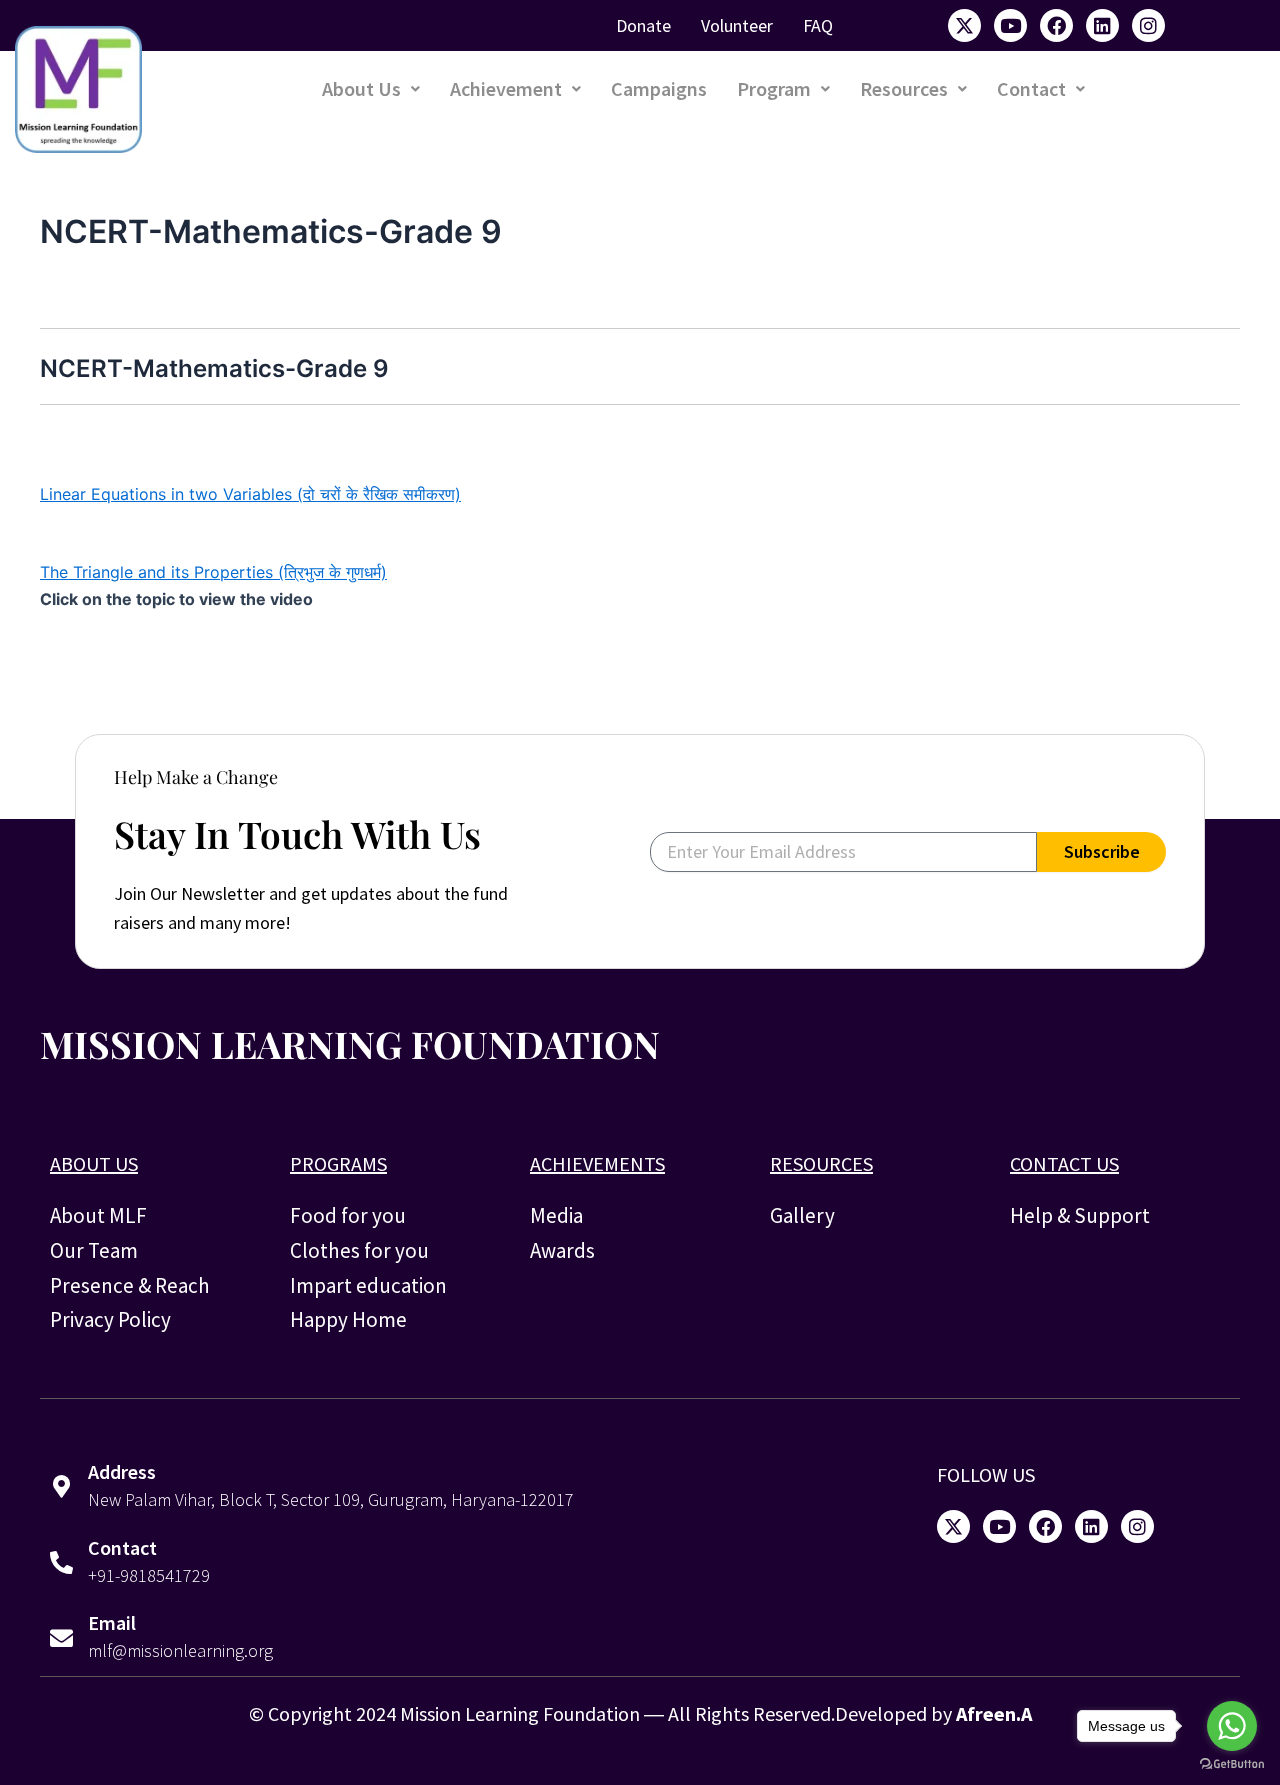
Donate (643, 25)
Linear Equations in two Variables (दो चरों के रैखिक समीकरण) (250, 494)
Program (774, 88)
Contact (1031, 88)
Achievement (506, 88)
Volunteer (737, 25)
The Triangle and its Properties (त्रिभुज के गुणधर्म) (213, 572)
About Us (361, 88)
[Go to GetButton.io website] (1232, 1764)
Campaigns (659, 88)
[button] (371, 89)
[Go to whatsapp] (1232, 1726)
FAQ (818, 25)
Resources (904, 88)
